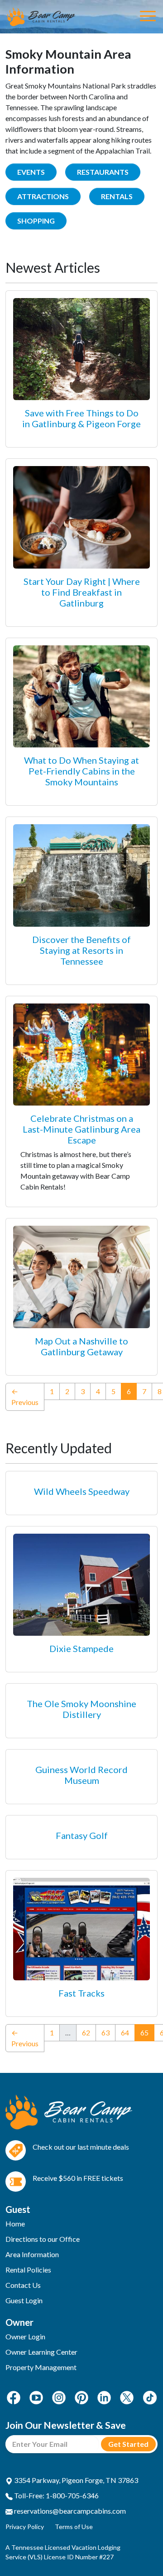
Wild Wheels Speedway (82, 1491)
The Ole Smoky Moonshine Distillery (81, 1709)
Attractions (43, 196)
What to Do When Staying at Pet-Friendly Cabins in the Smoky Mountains (81, 771)
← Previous (25, 1397)
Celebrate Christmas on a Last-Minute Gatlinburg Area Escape (81, 1129)
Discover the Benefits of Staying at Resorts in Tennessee (81, 950)
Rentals (117, 196)
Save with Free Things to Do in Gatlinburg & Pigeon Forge (81, 418)
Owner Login (25, 2336)
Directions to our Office (43, 2239)
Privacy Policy (25, 2527)
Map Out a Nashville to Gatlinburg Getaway (81, 1346)
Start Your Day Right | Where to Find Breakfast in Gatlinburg (82, 592)
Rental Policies (28, 2270)
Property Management (41, 2367)
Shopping (36, 221)
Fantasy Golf (82, 1835)
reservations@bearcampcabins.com (69, 2511)
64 (125, 2032)
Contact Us (23, 2285)
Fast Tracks (81, 1993)
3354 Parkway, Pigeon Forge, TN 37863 (75, 2480)
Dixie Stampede (81, 1648)
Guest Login (24, 2300)
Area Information (32, 2254)
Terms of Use (74, 2527)
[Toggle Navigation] (148, 17)
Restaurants (103, 172)
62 (86, 2032)
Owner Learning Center (41, 2352)
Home (15, 2224)
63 (105, 2032)
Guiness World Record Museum (81, 1775)
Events (31, 172)
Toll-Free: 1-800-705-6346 (56, 2495)
